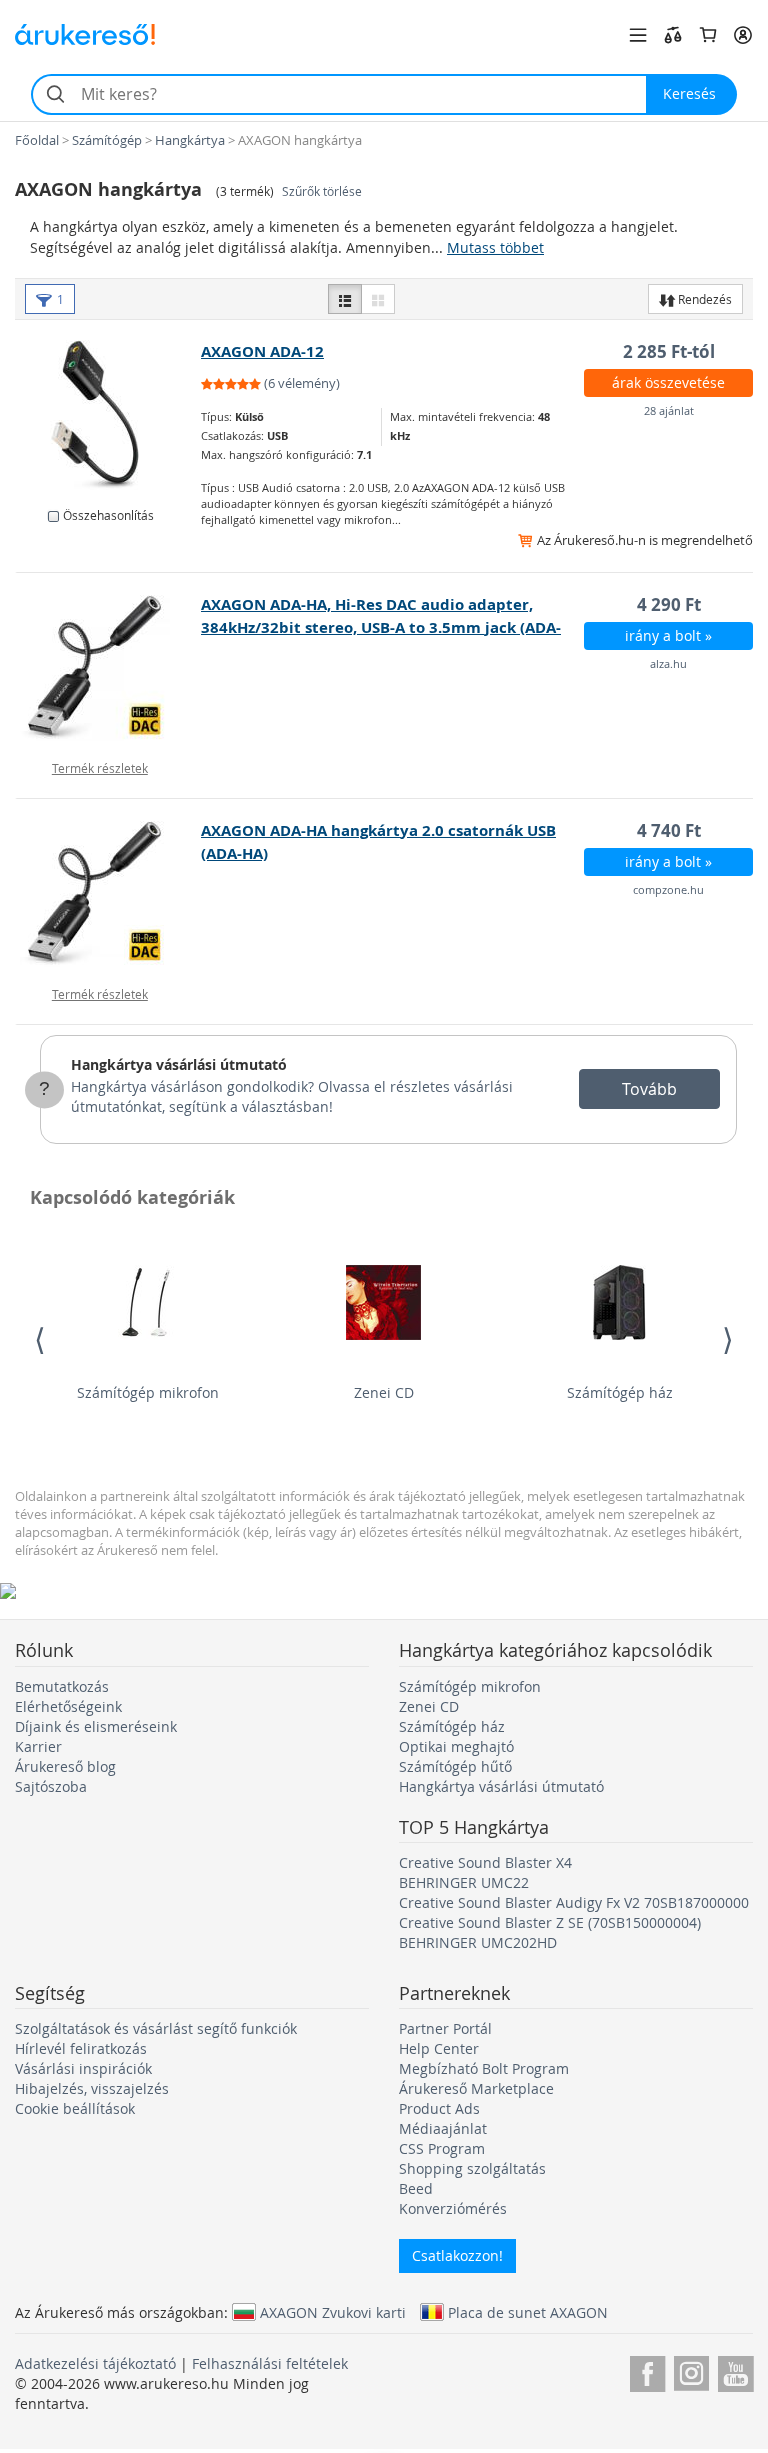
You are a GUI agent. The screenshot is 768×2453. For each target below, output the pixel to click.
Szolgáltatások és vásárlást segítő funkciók (156, 2028)
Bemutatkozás (62, 1686)
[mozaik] (378, 299)
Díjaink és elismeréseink (96, 1726)
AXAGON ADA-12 (262, 351)
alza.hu (668, 663)
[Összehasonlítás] (673, 35)
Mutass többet (495, 247)
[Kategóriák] (638, 35)
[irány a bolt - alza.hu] (109, 668)
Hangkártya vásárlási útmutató (179, 1064)
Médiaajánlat (443, 2128)
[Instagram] (691, 2370)
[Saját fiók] (743, 35)
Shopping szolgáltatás (472, 2168)
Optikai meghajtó (456, 1746)
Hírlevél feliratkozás (81, 2048)
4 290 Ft (669, 604)
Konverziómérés (453, 2208)
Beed (416, 2188)
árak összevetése (668, 382)
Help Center (439, 2048)
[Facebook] (647, 2370)
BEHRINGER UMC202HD (478, 1942)
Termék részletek (100, 768)
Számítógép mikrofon (148, 1392)
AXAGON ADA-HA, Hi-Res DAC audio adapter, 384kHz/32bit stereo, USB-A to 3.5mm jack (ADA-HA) (381, 627)
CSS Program (442, 2148)
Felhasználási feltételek (270, 2363)
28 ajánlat (669, 410)
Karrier (38, 1746)
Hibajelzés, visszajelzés (92, 2088)
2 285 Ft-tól (669, 351)
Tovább (649, 1089)
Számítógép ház (620, 1392)
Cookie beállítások (75, 2108)
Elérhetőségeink (68, 1706)
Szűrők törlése (322, 191)
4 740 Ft (669, 830)
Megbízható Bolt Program (484, 2068)
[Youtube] (735, 2370)
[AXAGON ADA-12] (109, 415)
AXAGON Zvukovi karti (333, 2312)
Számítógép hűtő (455, 1766)
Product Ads (439, 2108)
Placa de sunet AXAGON (528, 2312)
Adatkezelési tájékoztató (95, 2363)
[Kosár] (708, 35)
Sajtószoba (51, 1786)
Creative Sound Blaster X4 (485, 1862)
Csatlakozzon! (457, 2255)
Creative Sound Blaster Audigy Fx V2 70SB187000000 (574, 1902)
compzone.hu (668, 889)
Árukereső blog (65, 1766)
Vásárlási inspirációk (83, 2068)
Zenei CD (384, 1392)
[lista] (345, 299)
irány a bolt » (668, 635)
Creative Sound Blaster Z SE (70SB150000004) (550, 1922)
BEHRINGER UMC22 (464, 1882)
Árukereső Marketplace (476, 2088)
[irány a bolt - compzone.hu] (109, 894)
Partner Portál (445, 2028)
